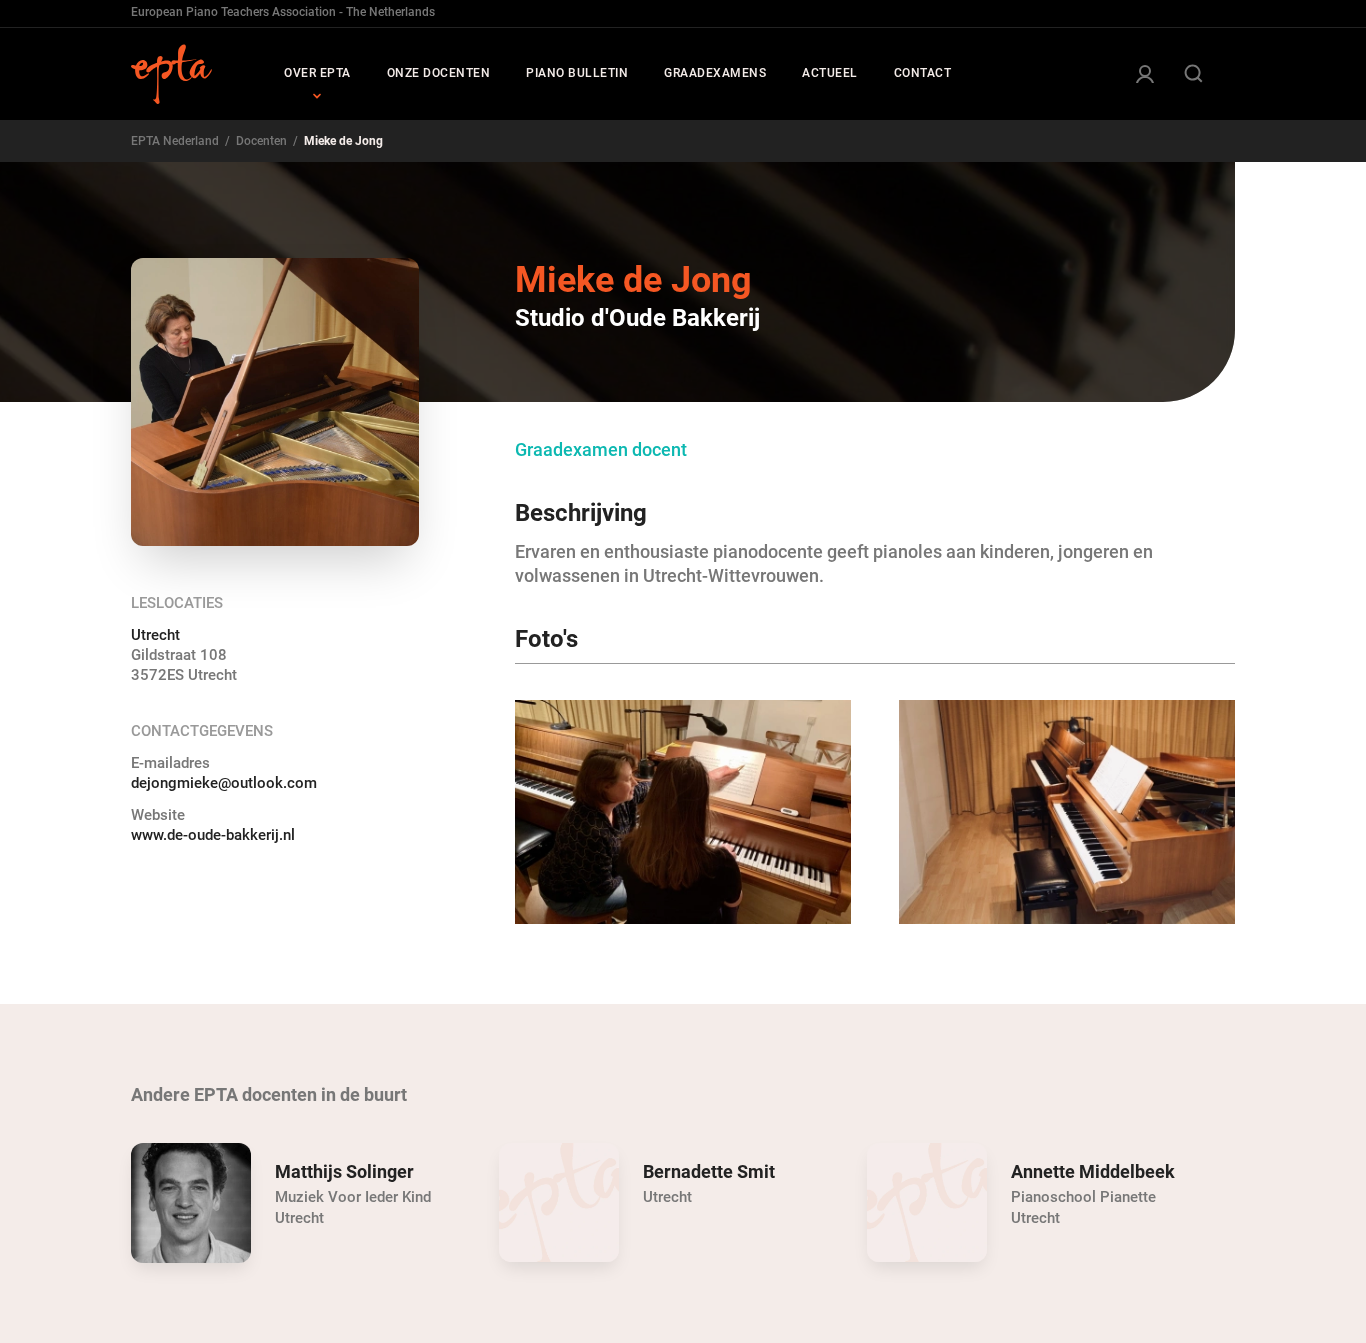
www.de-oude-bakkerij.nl (213, 835)
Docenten (261, 141)
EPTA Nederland (175, 141)
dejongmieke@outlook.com (224, 783)
